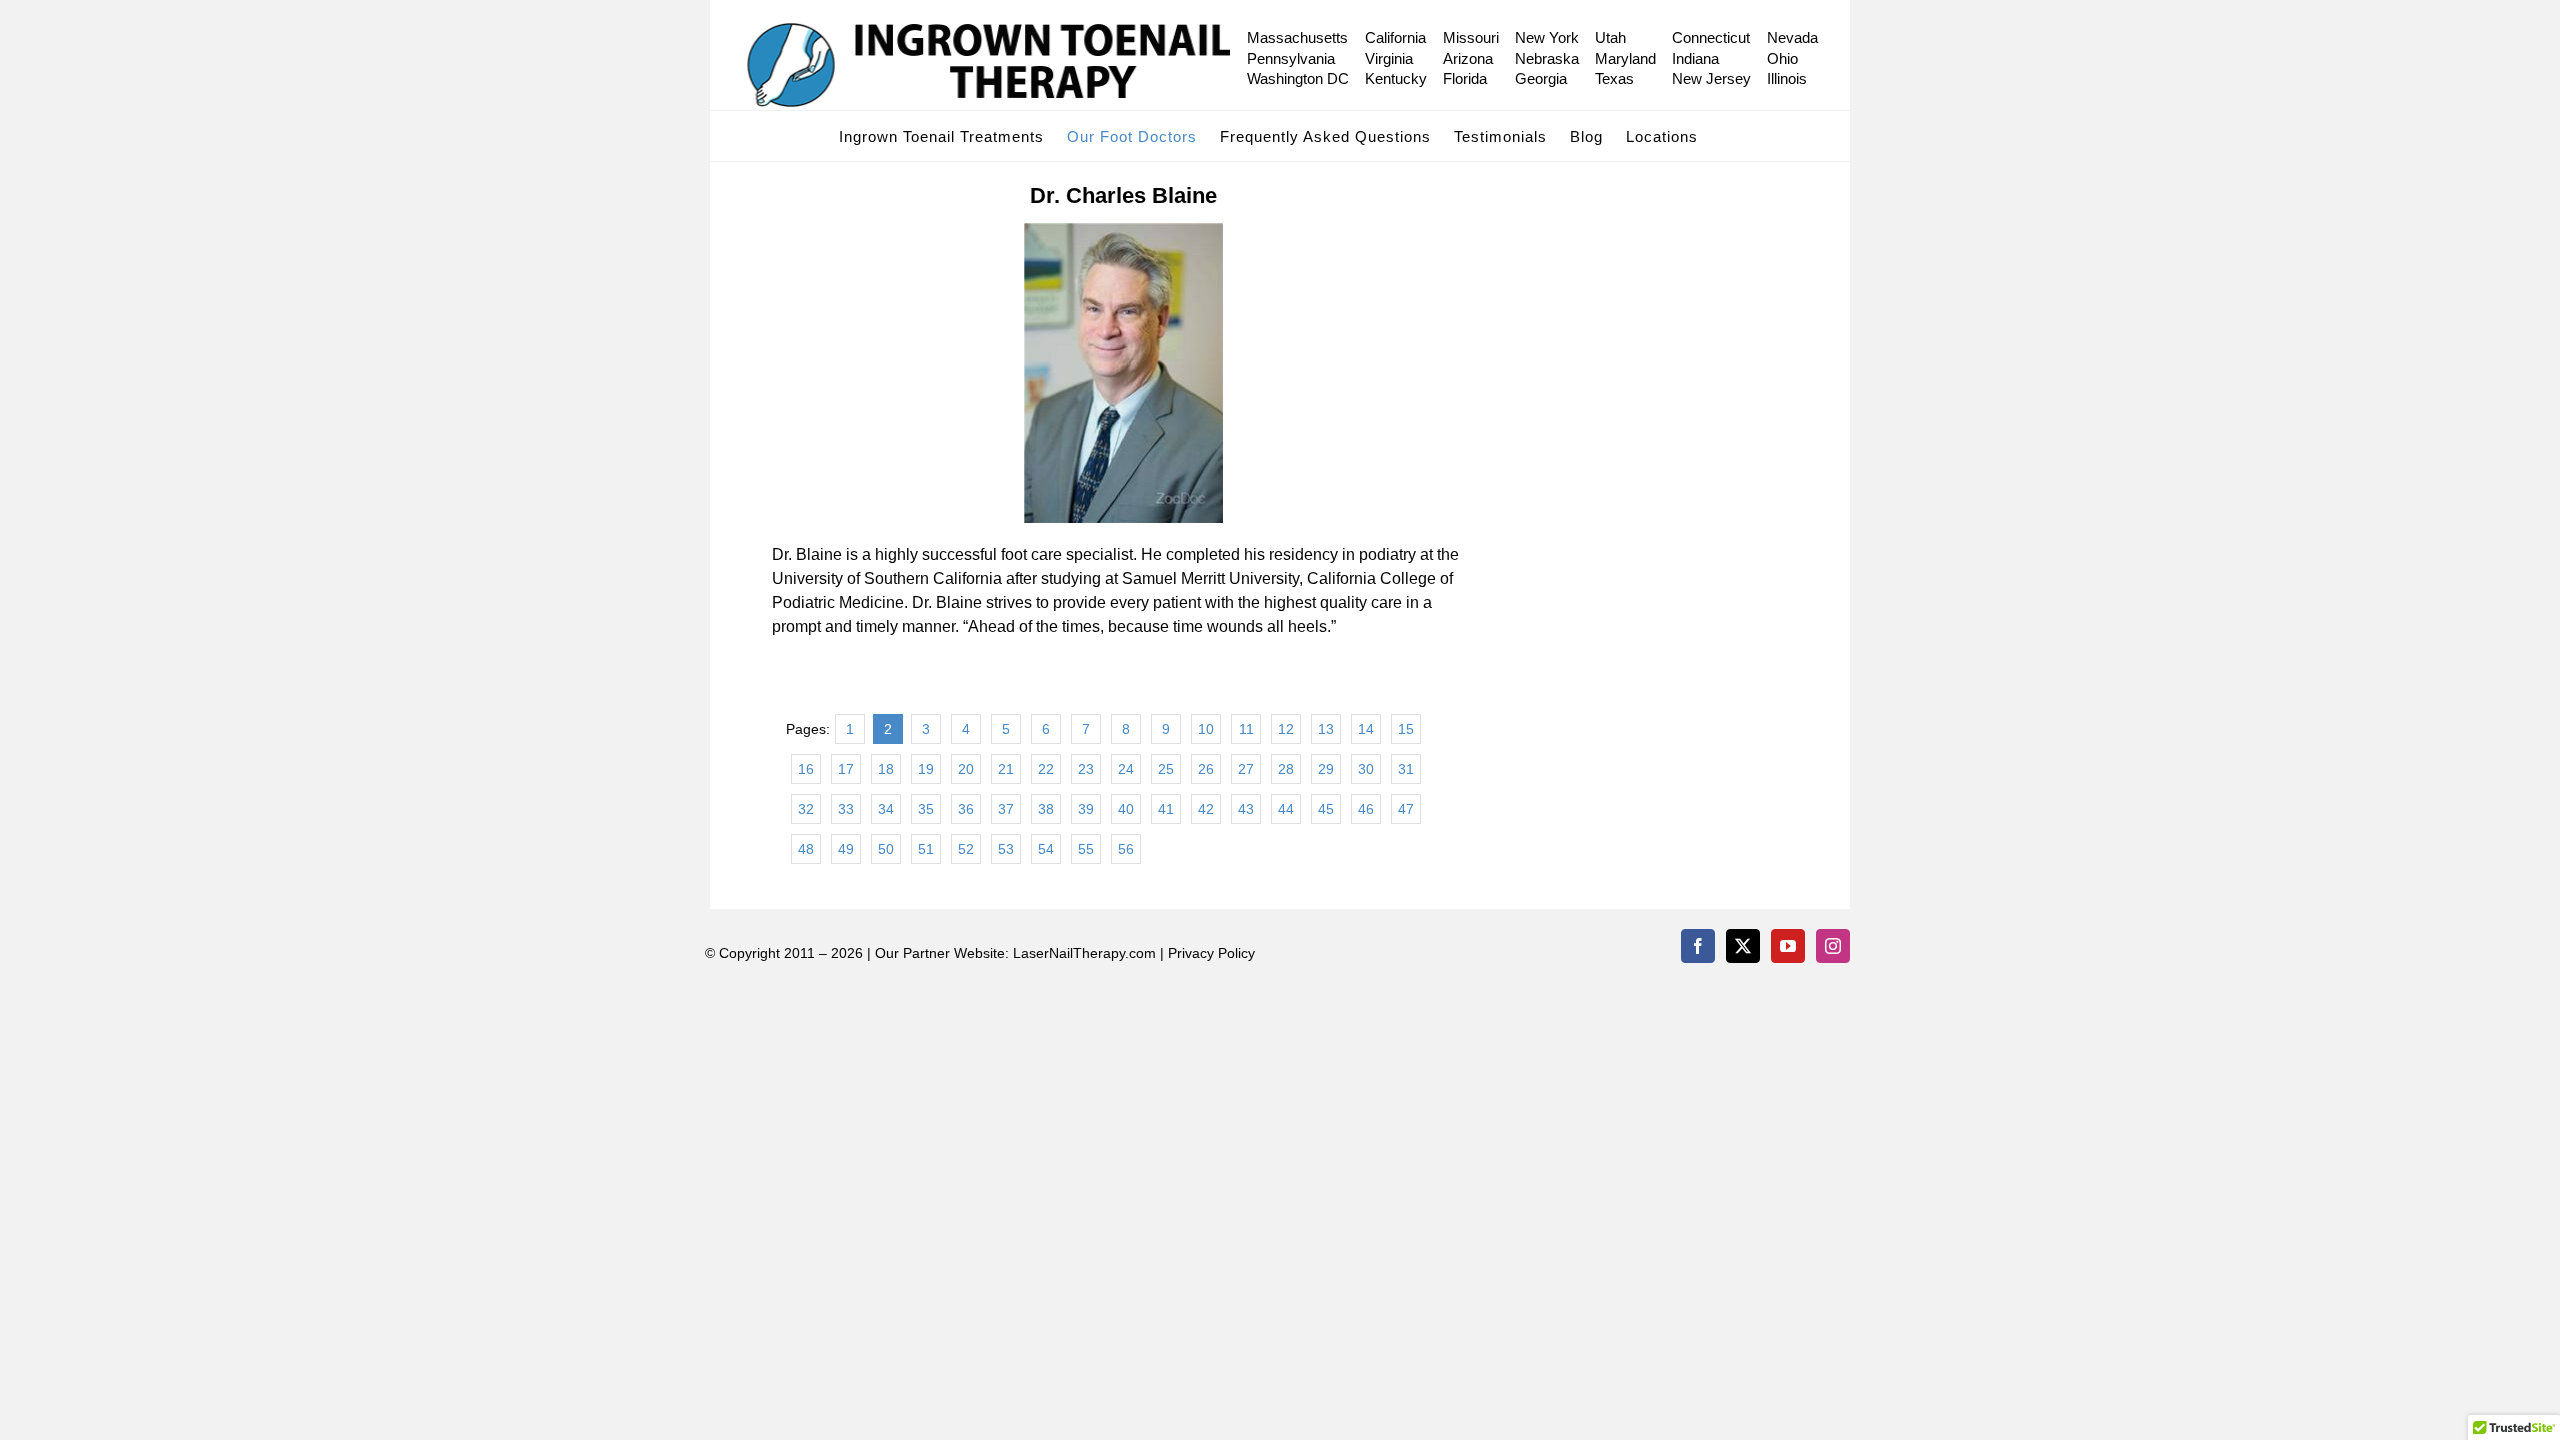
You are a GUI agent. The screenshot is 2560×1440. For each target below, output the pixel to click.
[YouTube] (1788, 946)
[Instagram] (1833, 946)
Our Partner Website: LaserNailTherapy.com (1015, 953)
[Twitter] (1743, 946)
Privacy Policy (1211, 953)
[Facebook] (1698, 946)
